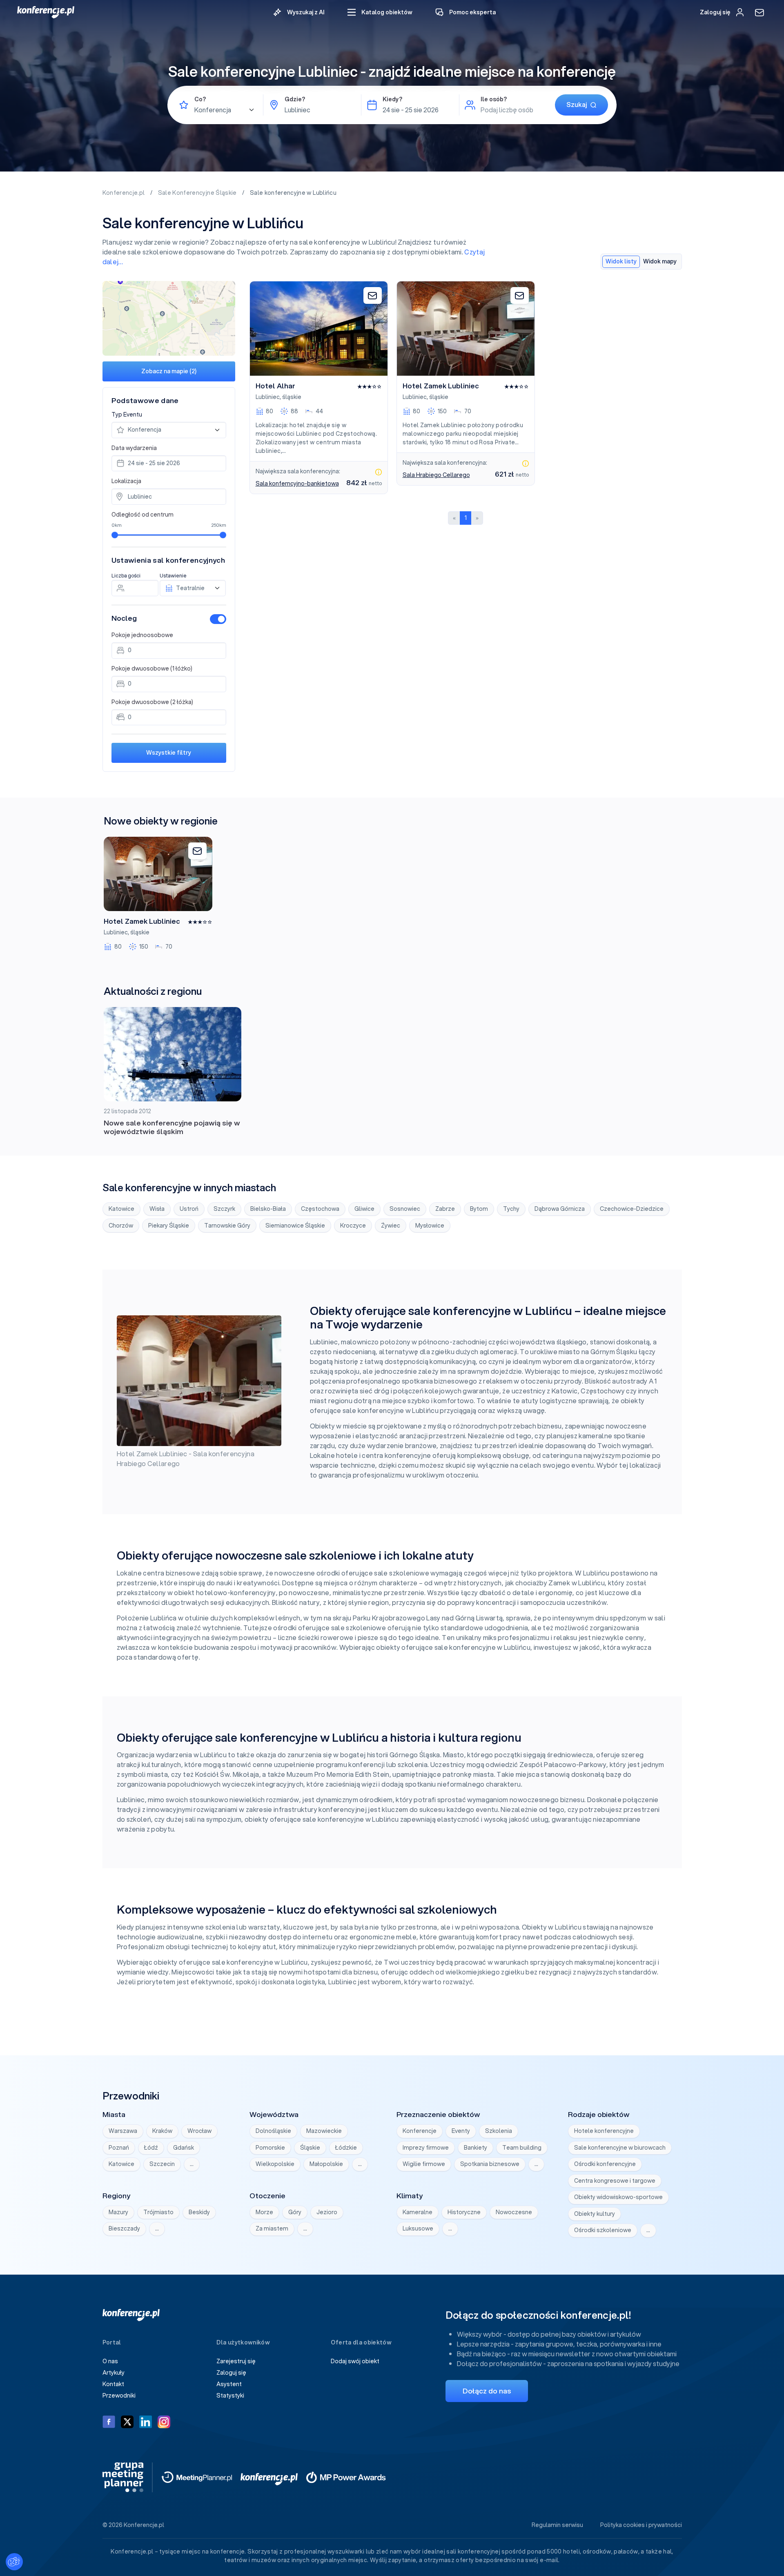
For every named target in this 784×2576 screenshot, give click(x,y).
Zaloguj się (231, 2373)
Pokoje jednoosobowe (142, 635)
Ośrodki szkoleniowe (603, 2230)
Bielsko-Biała (268, 1209)
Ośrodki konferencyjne (605, 2164)
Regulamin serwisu (557, 2525)
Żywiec (391, 1226)
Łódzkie (346, 2148)
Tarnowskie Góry (227, 1226)
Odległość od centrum (143, 515)
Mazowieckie (324, 2131)
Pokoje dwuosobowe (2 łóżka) (152, 702)
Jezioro (327, 2212)
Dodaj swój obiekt (355, 2361)
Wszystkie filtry (169, 753)
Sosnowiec (405, 1209)
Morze (264, 2212)
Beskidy (199, 2212)
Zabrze (445, 1209)
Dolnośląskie (273, 2131)
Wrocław (199, 2131)
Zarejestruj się (236, 2361)
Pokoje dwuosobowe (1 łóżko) (152, 669)
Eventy (461, 2131)
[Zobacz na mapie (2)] (169, 318)
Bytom (479, 1209)
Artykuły (114, 2373)
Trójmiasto (158, 2212)
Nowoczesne (514, 2212)
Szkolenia (499, 2131)
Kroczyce (353, 1226)
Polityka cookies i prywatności (641, 2525)
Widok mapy (660, 261)
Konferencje (420, 2131)
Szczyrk (224, 1209)
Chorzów (121, 1226)
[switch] (218, 619)
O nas (110, 2361)
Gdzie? (295, 99)
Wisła (157, 1209)
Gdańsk (184, 2148)
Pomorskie (270, 2148)
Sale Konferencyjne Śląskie (198, 193)
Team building (522, 2148)
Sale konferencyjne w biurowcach (620, 2148)
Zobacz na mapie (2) (169, 371)
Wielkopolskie (275, 2164)
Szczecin (162, 2164)
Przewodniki (119, 2396)
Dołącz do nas (487, 2391)
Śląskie (310, 2148)
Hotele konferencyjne (604, 2131)
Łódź (151, 2148)
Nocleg (124, 618)
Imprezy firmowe (426, 2148)
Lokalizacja (126, 481)
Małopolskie (326, 2164)
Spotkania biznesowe (490, 2164)
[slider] (115, 535)
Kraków (162, 2131)
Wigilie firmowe (424, 2164)
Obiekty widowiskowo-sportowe (618, 2197)
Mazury (118, 2212)
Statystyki (230, 2396)
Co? (200, 99)
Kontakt (113, 2384)
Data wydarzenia (134, 448)
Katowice (121, 1209)
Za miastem (272, 2228)
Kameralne (418, 2212)
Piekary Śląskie (169, 1226)
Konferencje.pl (124, 193)
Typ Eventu (127, 414)
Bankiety (476, 2148)
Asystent (229, 2384)
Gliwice (364, 1209)
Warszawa (123, 2131)
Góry (295, 2212)
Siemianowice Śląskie (295, 1226)
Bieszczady (124, 2228)
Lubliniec (268, 397)
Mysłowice (430, 1226)
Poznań (119, 2148)
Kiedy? (392, 99)
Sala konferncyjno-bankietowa (297, 484)
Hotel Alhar (275, 386)
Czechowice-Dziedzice (632, 1209)
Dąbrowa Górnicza (560, 1209)
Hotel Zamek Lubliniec (441, 386)
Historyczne (464, 2212)
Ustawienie (173, 576)
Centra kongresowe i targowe (615, 2181)
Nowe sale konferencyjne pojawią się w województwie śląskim (172, 1127)
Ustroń (189, 1209)
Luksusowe (418, 2228)
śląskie (292, 397)
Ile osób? (494, 99)
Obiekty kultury (595, 2214)
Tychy (511, 1209)
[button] (380, 12)
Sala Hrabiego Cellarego (436, 475)
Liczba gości (126, 576)
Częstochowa (320, 1209)
